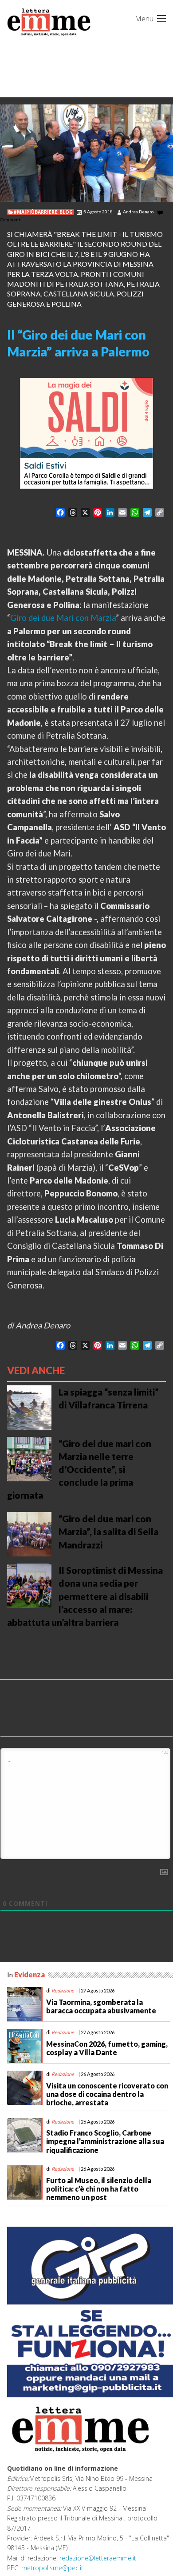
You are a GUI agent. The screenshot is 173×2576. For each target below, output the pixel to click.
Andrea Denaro (138, 212)
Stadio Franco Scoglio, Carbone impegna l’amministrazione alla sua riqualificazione (105, 2141)
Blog (66, 212)
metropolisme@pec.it (52, 2568)
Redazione (63, 1990)
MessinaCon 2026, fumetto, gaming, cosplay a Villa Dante (107, 2048)
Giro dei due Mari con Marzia (63, 618)
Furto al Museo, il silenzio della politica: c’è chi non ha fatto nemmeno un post (99, 2189)
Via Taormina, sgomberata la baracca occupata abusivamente (101, 2006)
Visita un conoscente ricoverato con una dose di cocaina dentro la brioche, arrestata (107, 2094)
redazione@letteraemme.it (98, 2558)
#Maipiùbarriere (35, 212)
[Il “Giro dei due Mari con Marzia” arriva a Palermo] (86, 153)
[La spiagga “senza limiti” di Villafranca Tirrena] (29, 1407)
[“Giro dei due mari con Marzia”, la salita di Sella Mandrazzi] (29, 1533)
